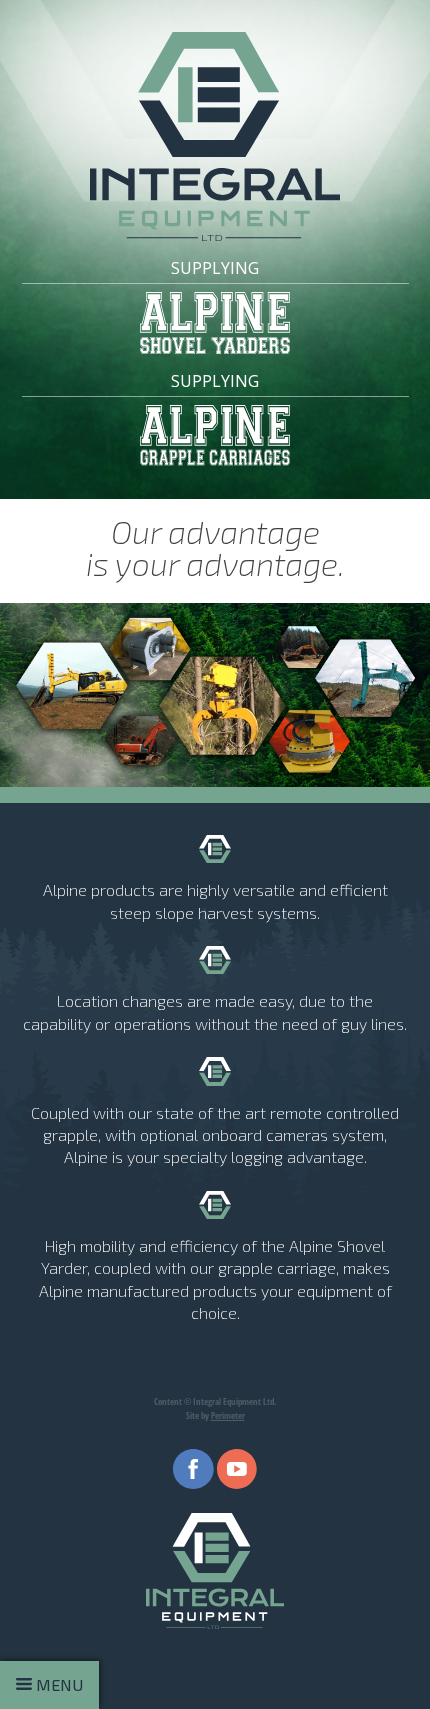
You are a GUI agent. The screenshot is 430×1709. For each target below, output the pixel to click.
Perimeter (228, 1415)
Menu (57, 1684)
